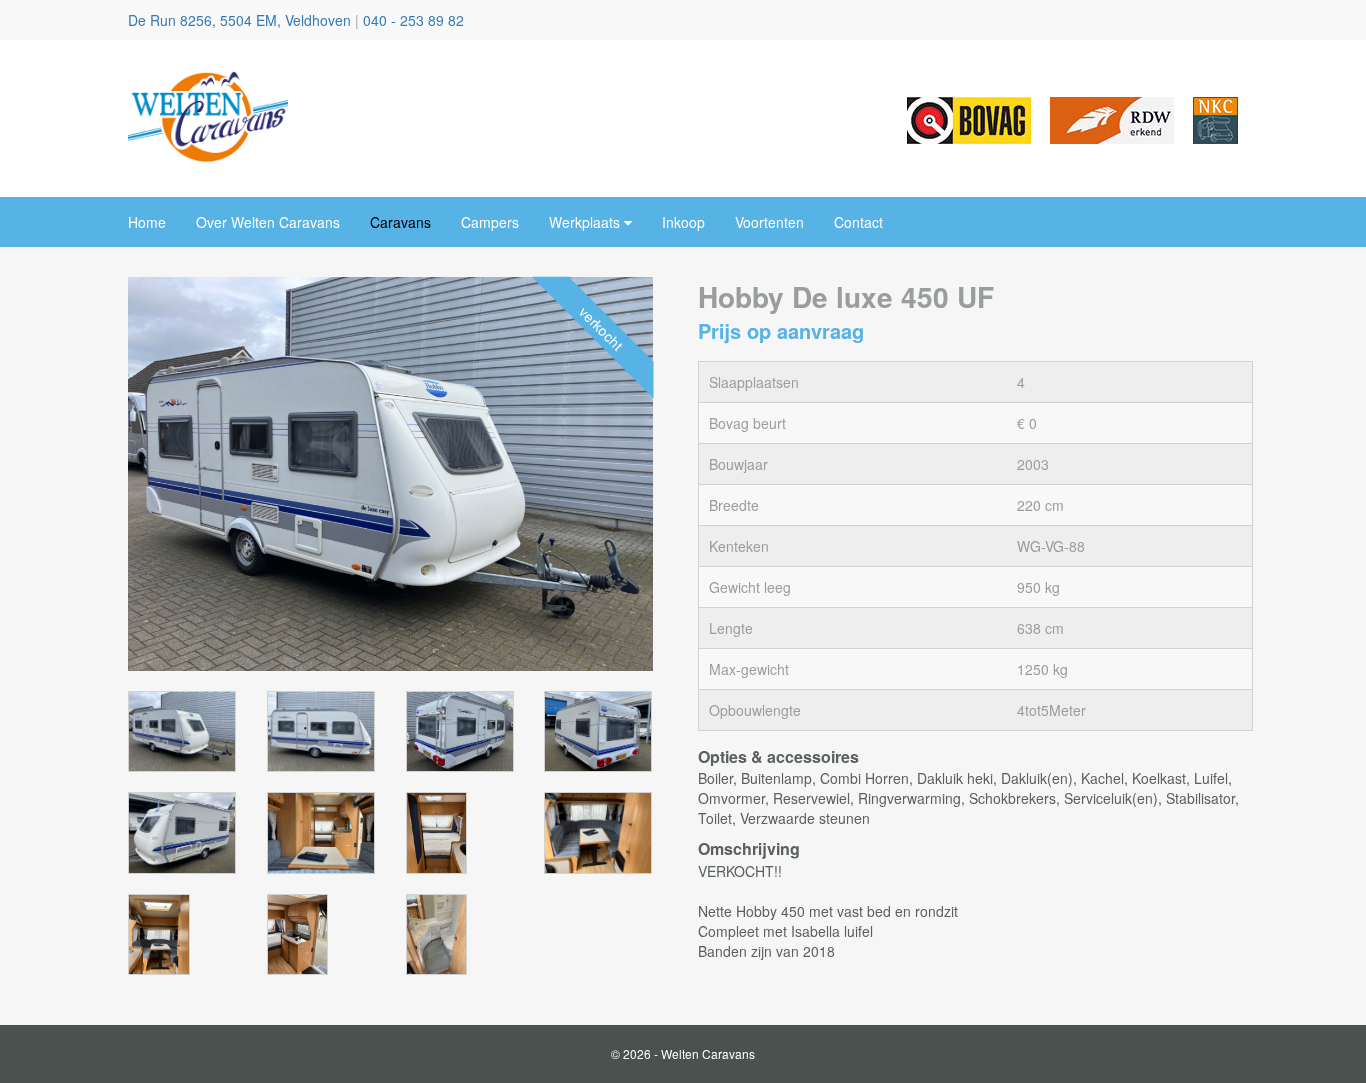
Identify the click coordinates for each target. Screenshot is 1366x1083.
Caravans (400, 222)
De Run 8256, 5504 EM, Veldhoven (241, 20)
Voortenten (769, 222)
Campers (490, 222)
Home (147, 222)
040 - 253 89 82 (413, 20)
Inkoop (683, 222)
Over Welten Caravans (268, 222)
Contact (858, 222)
